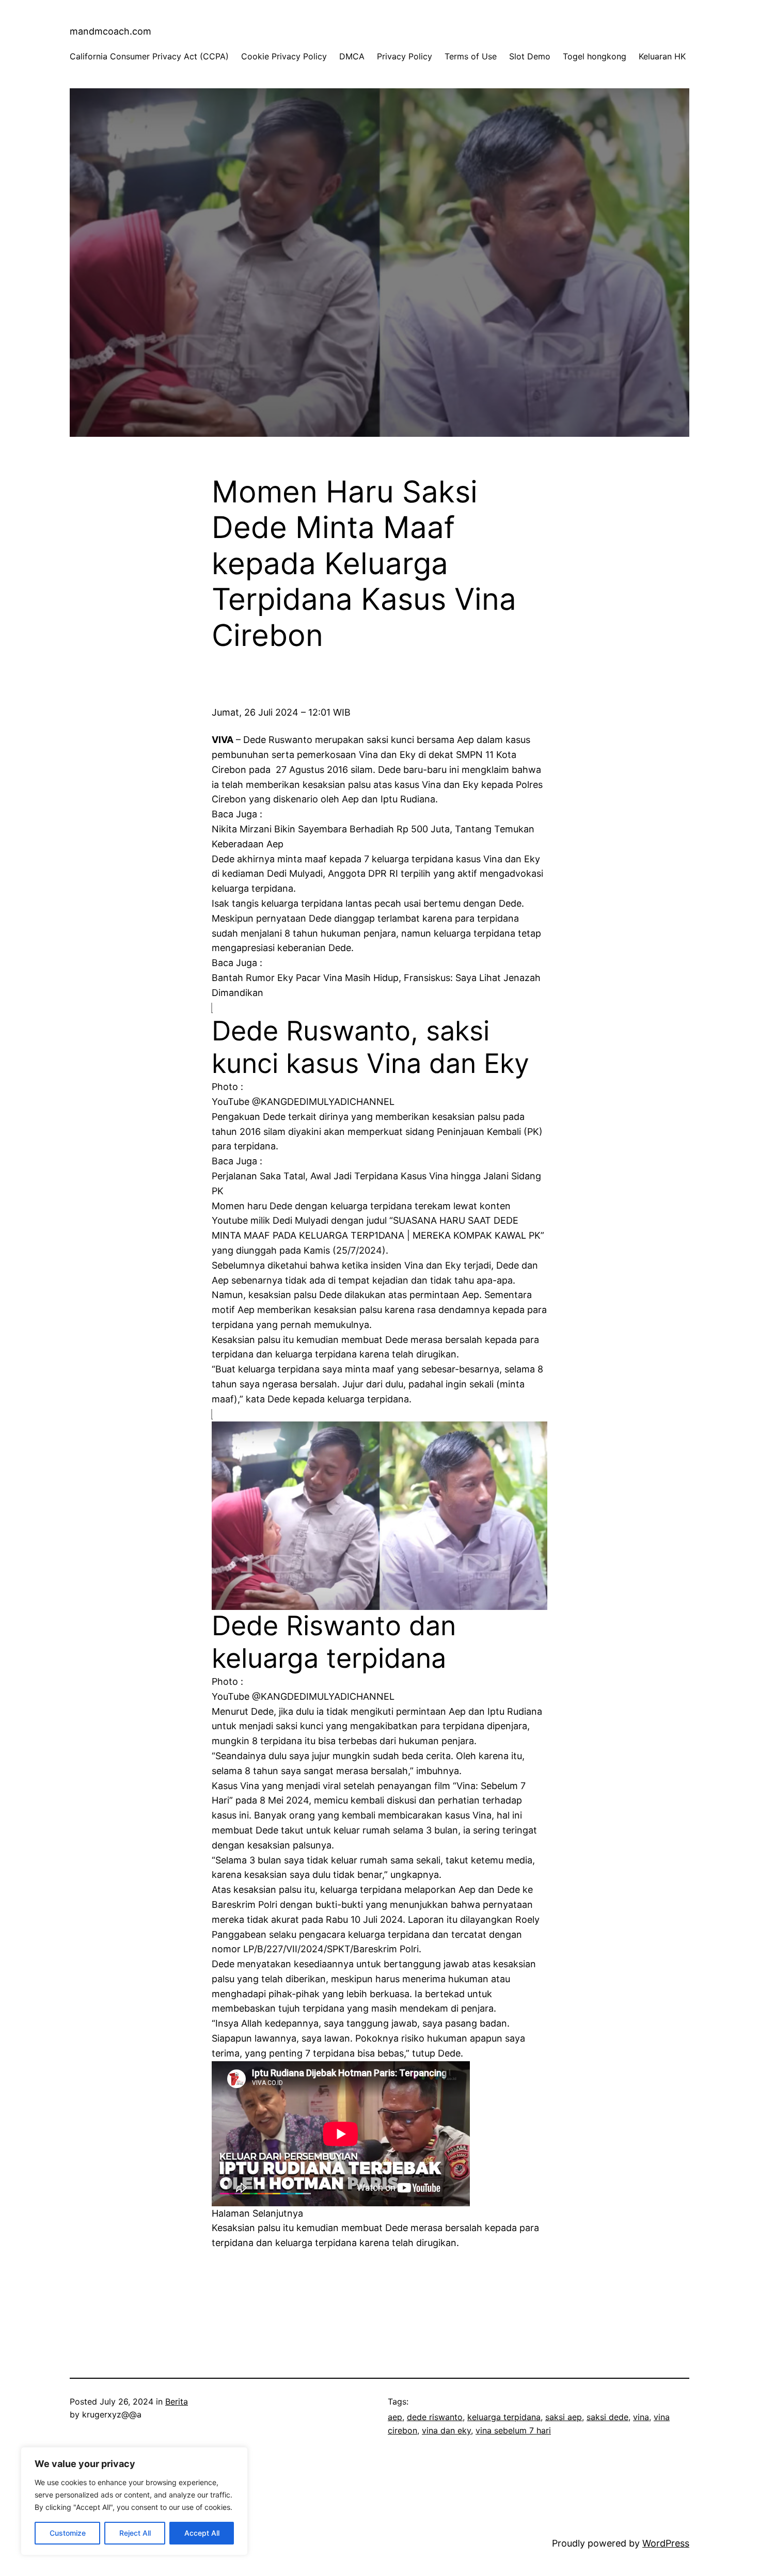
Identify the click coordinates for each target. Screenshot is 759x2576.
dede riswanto (435, 2417)
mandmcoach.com (110, 31)
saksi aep (564, 2417)
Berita (177, 2401)
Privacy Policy (405, 56)
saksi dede (607, 2417)
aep (395, 2417)
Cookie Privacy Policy (284, 56)
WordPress (666, 2543)
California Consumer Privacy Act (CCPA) (149, 56)
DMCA (352, 56)
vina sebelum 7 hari (513, 2430)
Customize (68, 2533)
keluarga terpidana (504, 2417)
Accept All (202, 2533)
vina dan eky (446, 2430)
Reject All (135, 2533)
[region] (134, 2501)
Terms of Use (471, 56)
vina (641, 2417)
